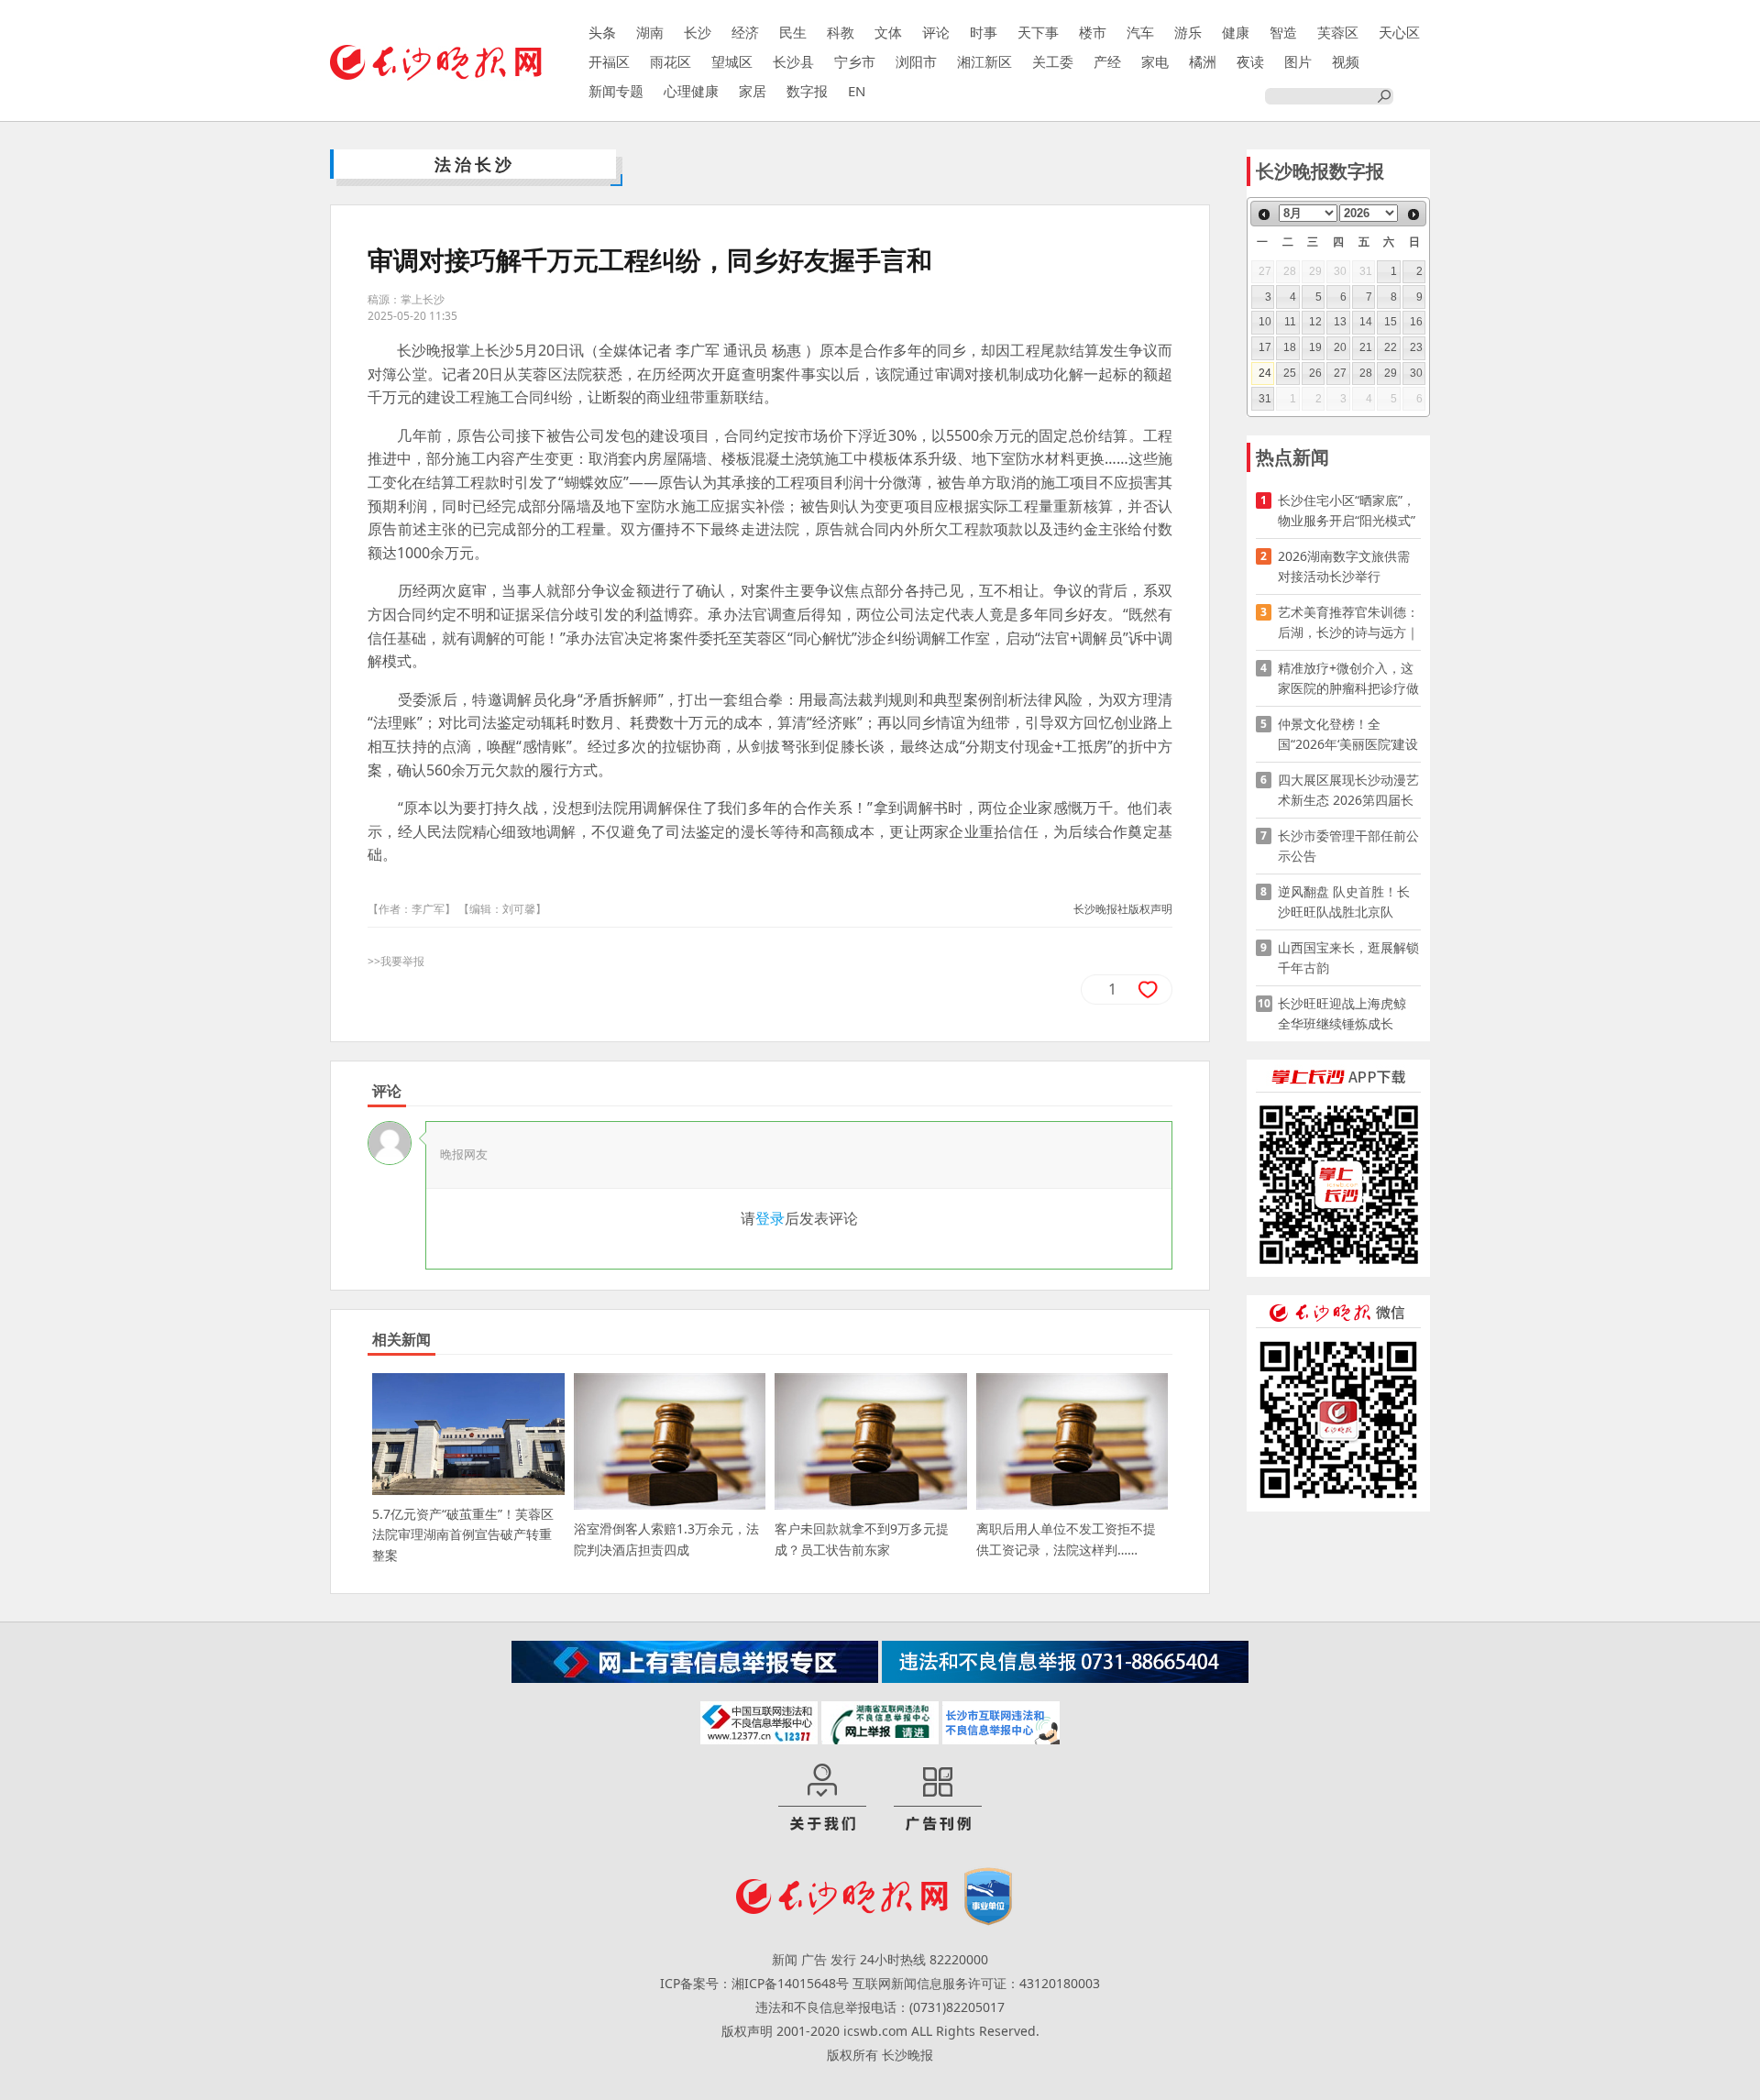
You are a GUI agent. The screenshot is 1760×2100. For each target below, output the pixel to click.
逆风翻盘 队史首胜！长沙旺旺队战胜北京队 (1344, 902)
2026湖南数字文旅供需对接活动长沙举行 (1344, 566)
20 (1340, 347)
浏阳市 (916, 61)
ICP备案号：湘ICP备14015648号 (754, 1983)
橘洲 (1203, 61)
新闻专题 (616, 91)
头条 (602, 32)
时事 (984, 32)
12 (1315, 322)
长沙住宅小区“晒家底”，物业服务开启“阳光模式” (1347, 510)
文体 (888, 32)
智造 (1283, 32)
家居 (753, 91)
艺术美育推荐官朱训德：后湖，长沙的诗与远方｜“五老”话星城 (1348, 623)
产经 (1107, 61)
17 (1265, 347)
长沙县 (793, 61)
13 (1340, 322)
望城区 (732, 61)
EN (857, 91)
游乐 (1188, 32)
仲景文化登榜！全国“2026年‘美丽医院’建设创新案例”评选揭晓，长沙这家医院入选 (1348, 735)
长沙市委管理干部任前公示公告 (1348, 846)
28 (1366, 373)
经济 (745, 32)
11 (1290, 322)
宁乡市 (855, 61)
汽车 (1140, 32)
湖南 (650, 32)
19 (1315, 347)
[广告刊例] (938, 1798)
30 (1416, 373)
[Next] (1413, 214)
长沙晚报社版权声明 (1123, 909)
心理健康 (691, 91)
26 (1315, 373)
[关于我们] (822, 1798)
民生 (793, 32)
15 (1391, 322)
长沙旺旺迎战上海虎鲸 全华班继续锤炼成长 (1348, 1013)
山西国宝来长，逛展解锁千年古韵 (1348, 957)
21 (1366, 347)
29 (1391, 373)
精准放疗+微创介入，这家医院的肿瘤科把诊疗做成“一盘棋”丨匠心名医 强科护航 (1348, 679)
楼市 (1093, 32)
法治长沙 (475, 164)
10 (1265, 322)
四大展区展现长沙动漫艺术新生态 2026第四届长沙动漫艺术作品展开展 (1348, 791)
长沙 (698, 32)
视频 (1346, 61)
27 (1340, 373)
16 (1416, 322)
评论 (936, 32)
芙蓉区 (1338, 32)
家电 (1155, 61)
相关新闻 (401, 1339)
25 (1290, 373)
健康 (1236, 32)
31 (1265, 399)
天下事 (1038, 32)
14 (1366, 322)
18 (1290, 347)
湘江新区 (984, 61)
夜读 (1250, 61)
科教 (841, 32)
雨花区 (671, 61)
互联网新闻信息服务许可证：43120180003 (976, 1983)
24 (1265, 373)
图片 (1298, 61)
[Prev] (1264, 214)
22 (1391, 347)
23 (1416, 347)
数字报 (807, 91)
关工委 (1053, 61)
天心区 (1399, 32)
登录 (770, 1218)
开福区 (609, 61)
